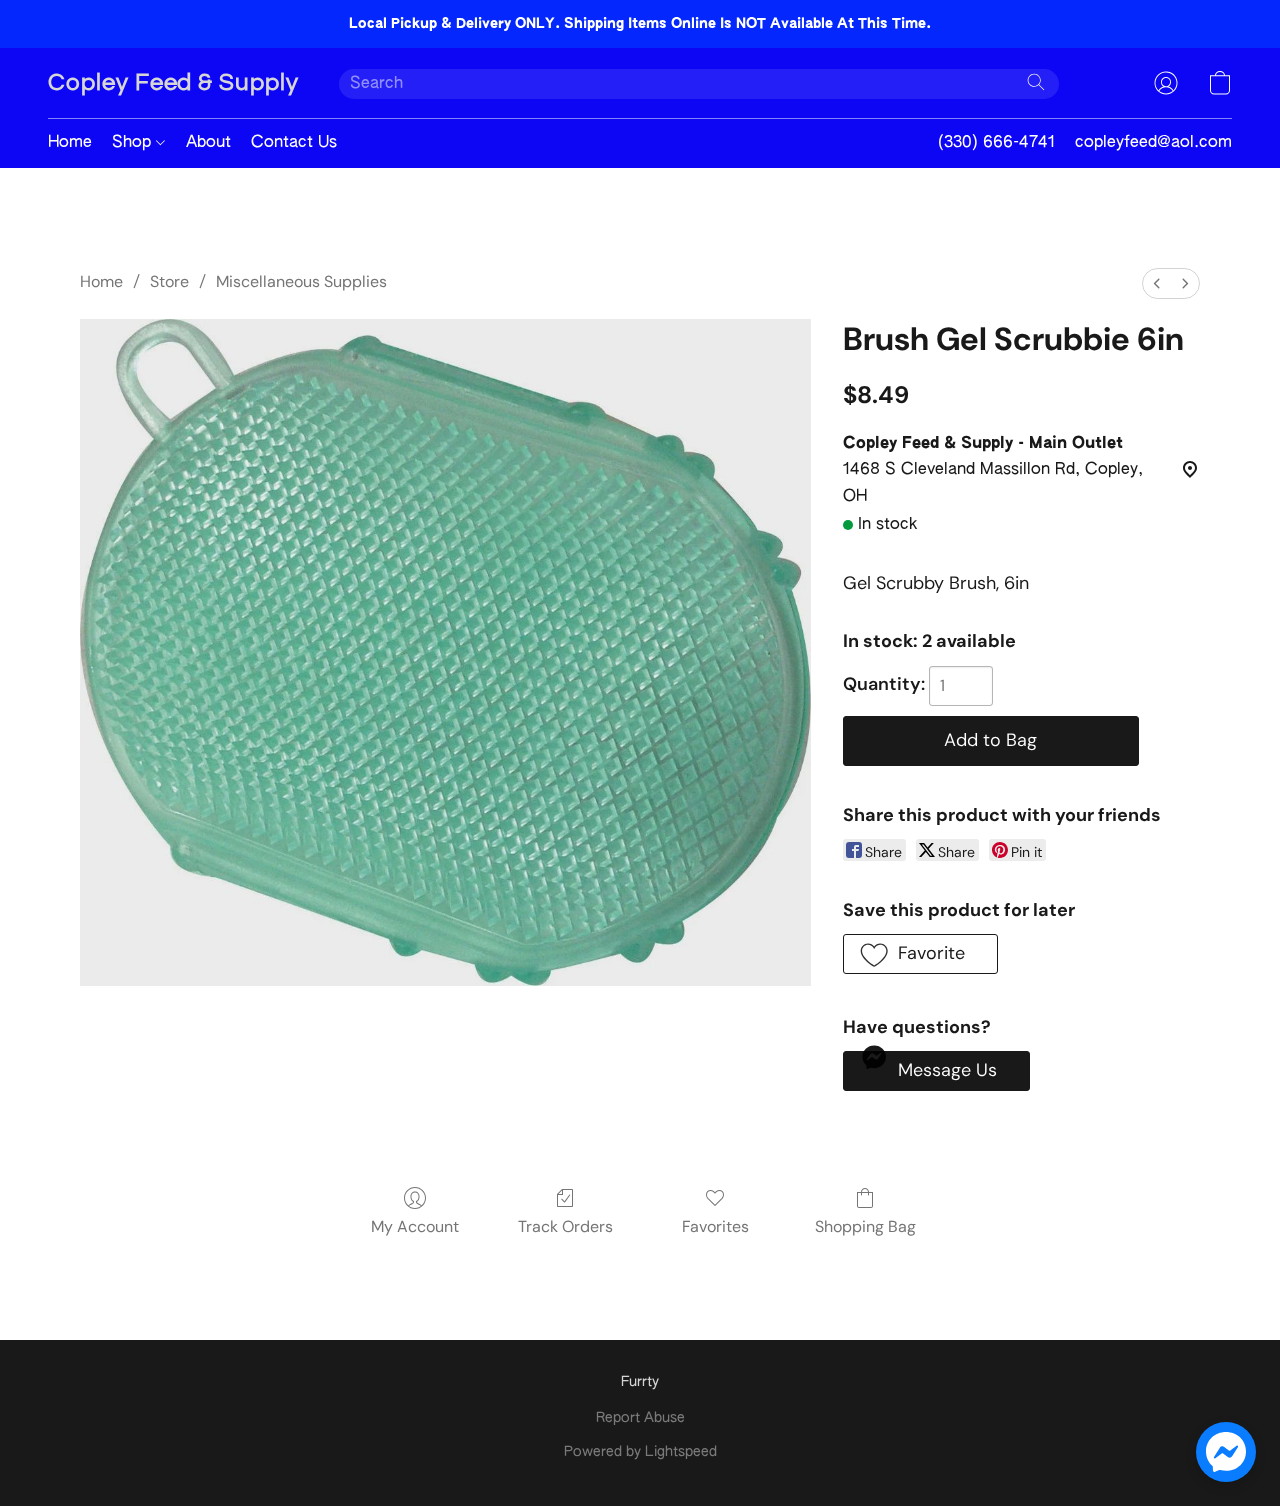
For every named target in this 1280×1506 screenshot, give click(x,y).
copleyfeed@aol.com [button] (1153, 143)
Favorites (715, 1226)
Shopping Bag (865, 1226)
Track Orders (565, 1226)
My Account (415, 1226)
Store (169, 281)
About (208, 143)
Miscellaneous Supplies (301, 281)
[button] (173, 83)
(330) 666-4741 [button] (996, 143)
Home (70, 143)
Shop (134, 143)
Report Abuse (640, 1418)
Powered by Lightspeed (640, 1452)
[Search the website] (1036, 82)
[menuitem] (1157, 283)
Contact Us (294, 143)
